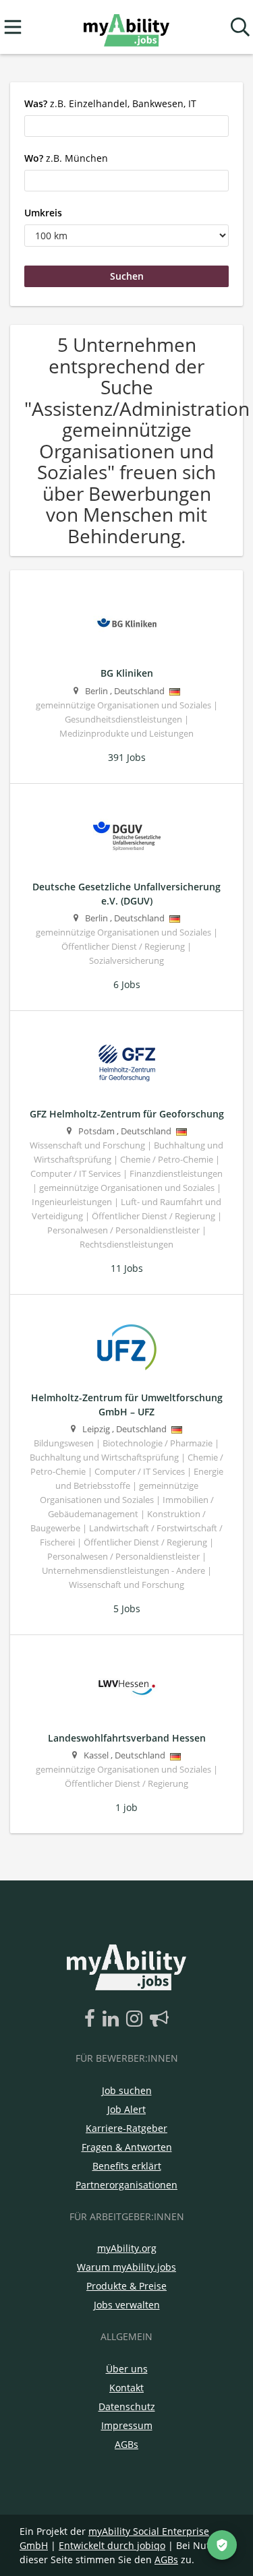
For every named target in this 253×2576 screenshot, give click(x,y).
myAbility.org (127, 2248)
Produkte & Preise (126, 2286)
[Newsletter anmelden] (159, 2019)
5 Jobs (127, 1608)
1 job (126, 1807)
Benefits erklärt (127, 2166)
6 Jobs (127, 984)
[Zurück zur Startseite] (126, 27)
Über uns (127, 2369)
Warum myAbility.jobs (126, 2267)
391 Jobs (127, 757)
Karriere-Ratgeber (126, 2128)
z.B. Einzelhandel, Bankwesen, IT (110, 103)
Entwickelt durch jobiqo (112, 2545)
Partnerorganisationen (126, 2185)
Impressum (127, 2425)
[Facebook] (92, 2019)
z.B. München (66, 158)
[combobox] (126, 126)
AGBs (126, 2444)
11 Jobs (127, 1268)
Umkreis (43, 213)
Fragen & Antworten (127, 2147)
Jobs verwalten (127, 2305)
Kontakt (126, 2388)
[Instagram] (137, 2019)
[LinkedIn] (113, 2019)
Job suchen (127, 2090)
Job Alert (126, 2109)
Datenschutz (127, 2406)
